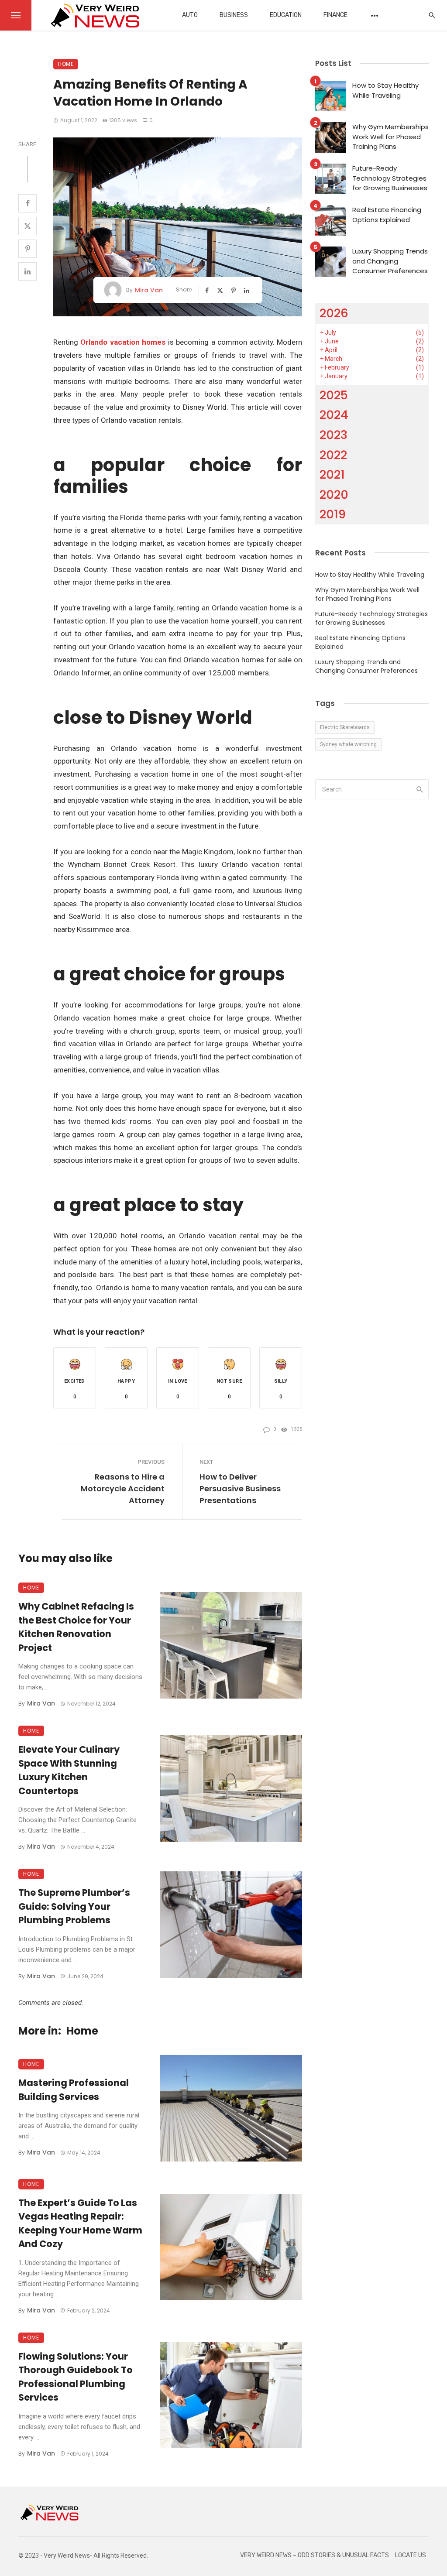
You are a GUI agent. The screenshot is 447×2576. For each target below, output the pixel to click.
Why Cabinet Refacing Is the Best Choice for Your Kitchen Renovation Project (76, 1627)
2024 (334, 415)
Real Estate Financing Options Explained (387, 215)
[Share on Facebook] (28, 203)
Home (66, 64)
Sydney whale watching (348, 744)
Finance (335, 15)
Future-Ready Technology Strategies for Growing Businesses (390, 178)
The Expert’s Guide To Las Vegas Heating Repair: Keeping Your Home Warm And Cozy (80, 2223)
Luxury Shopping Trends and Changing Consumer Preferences (390, 261)
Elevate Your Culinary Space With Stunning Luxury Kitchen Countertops (69, 1770)
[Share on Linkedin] (28, 271)
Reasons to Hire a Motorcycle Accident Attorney (123, 1488)
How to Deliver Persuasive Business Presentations (240, 1488)
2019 (333, 514)
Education (286, 15)
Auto (190, 15)
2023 (334, 435)
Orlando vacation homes (123, 342)
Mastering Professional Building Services (74, 2090)
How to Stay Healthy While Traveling (385, 90)
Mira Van (149, 290)
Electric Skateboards (345, 727)
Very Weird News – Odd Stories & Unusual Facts (315, 2555)
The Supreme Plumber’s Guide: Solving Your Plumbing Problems (74, 1906)
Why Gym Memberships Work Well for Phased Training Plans (390, 137)
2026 (334, 313)
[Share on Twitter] (28, 226)
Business (234, 15)
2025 (334, 395)
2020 (334, 495)
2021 (332, 474)
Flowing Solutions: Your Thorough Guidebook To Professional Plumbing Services (76, 2377)
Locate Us (411, 2555)
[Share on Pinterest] (28, 249)
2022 (333, 455)
